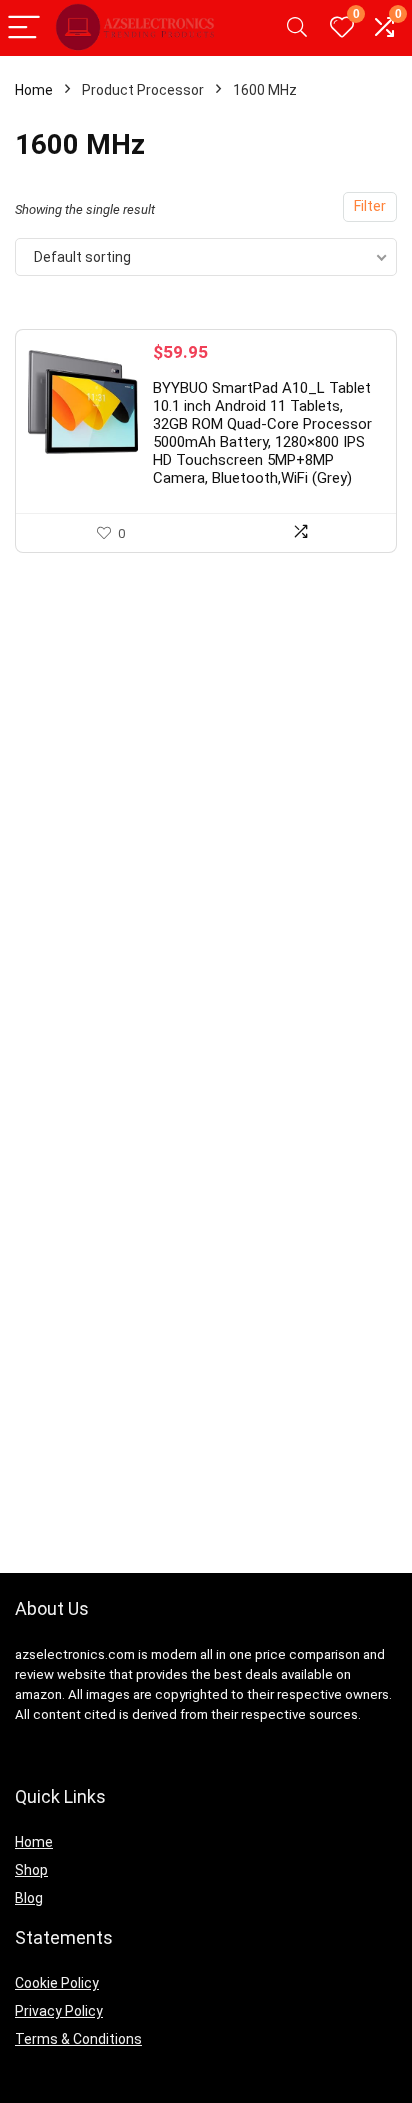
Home (34, 90)
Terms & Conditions (78, 2039)
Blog (29, 1898)
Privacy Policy (59, 2011)
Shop (31, 1870)
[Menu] (24, 28)
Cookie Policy (57, 1983)
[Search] (297, 28)
